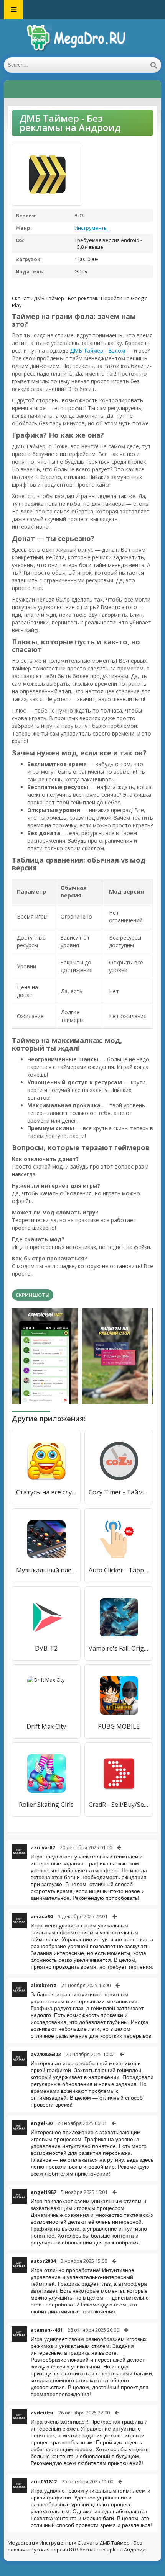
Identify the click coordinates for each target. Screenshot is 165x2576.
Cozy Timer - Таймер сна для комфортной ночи (119, 1492)
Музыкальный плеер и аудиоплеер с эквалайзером (46, 1570)
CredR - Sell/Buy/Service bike (119, 1805)
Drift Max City (46, 1726)
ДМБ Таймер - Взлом (97, 351)
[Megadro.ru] (82, 38)
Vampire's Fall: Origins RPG (119, 1648)
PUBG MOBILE (119, 1726)
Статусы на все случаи (46, 1492)
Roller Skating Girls (46, 1805)
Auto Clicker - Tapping (119, 1570)
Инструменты (91, 228)
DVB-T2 (46, 1648)
